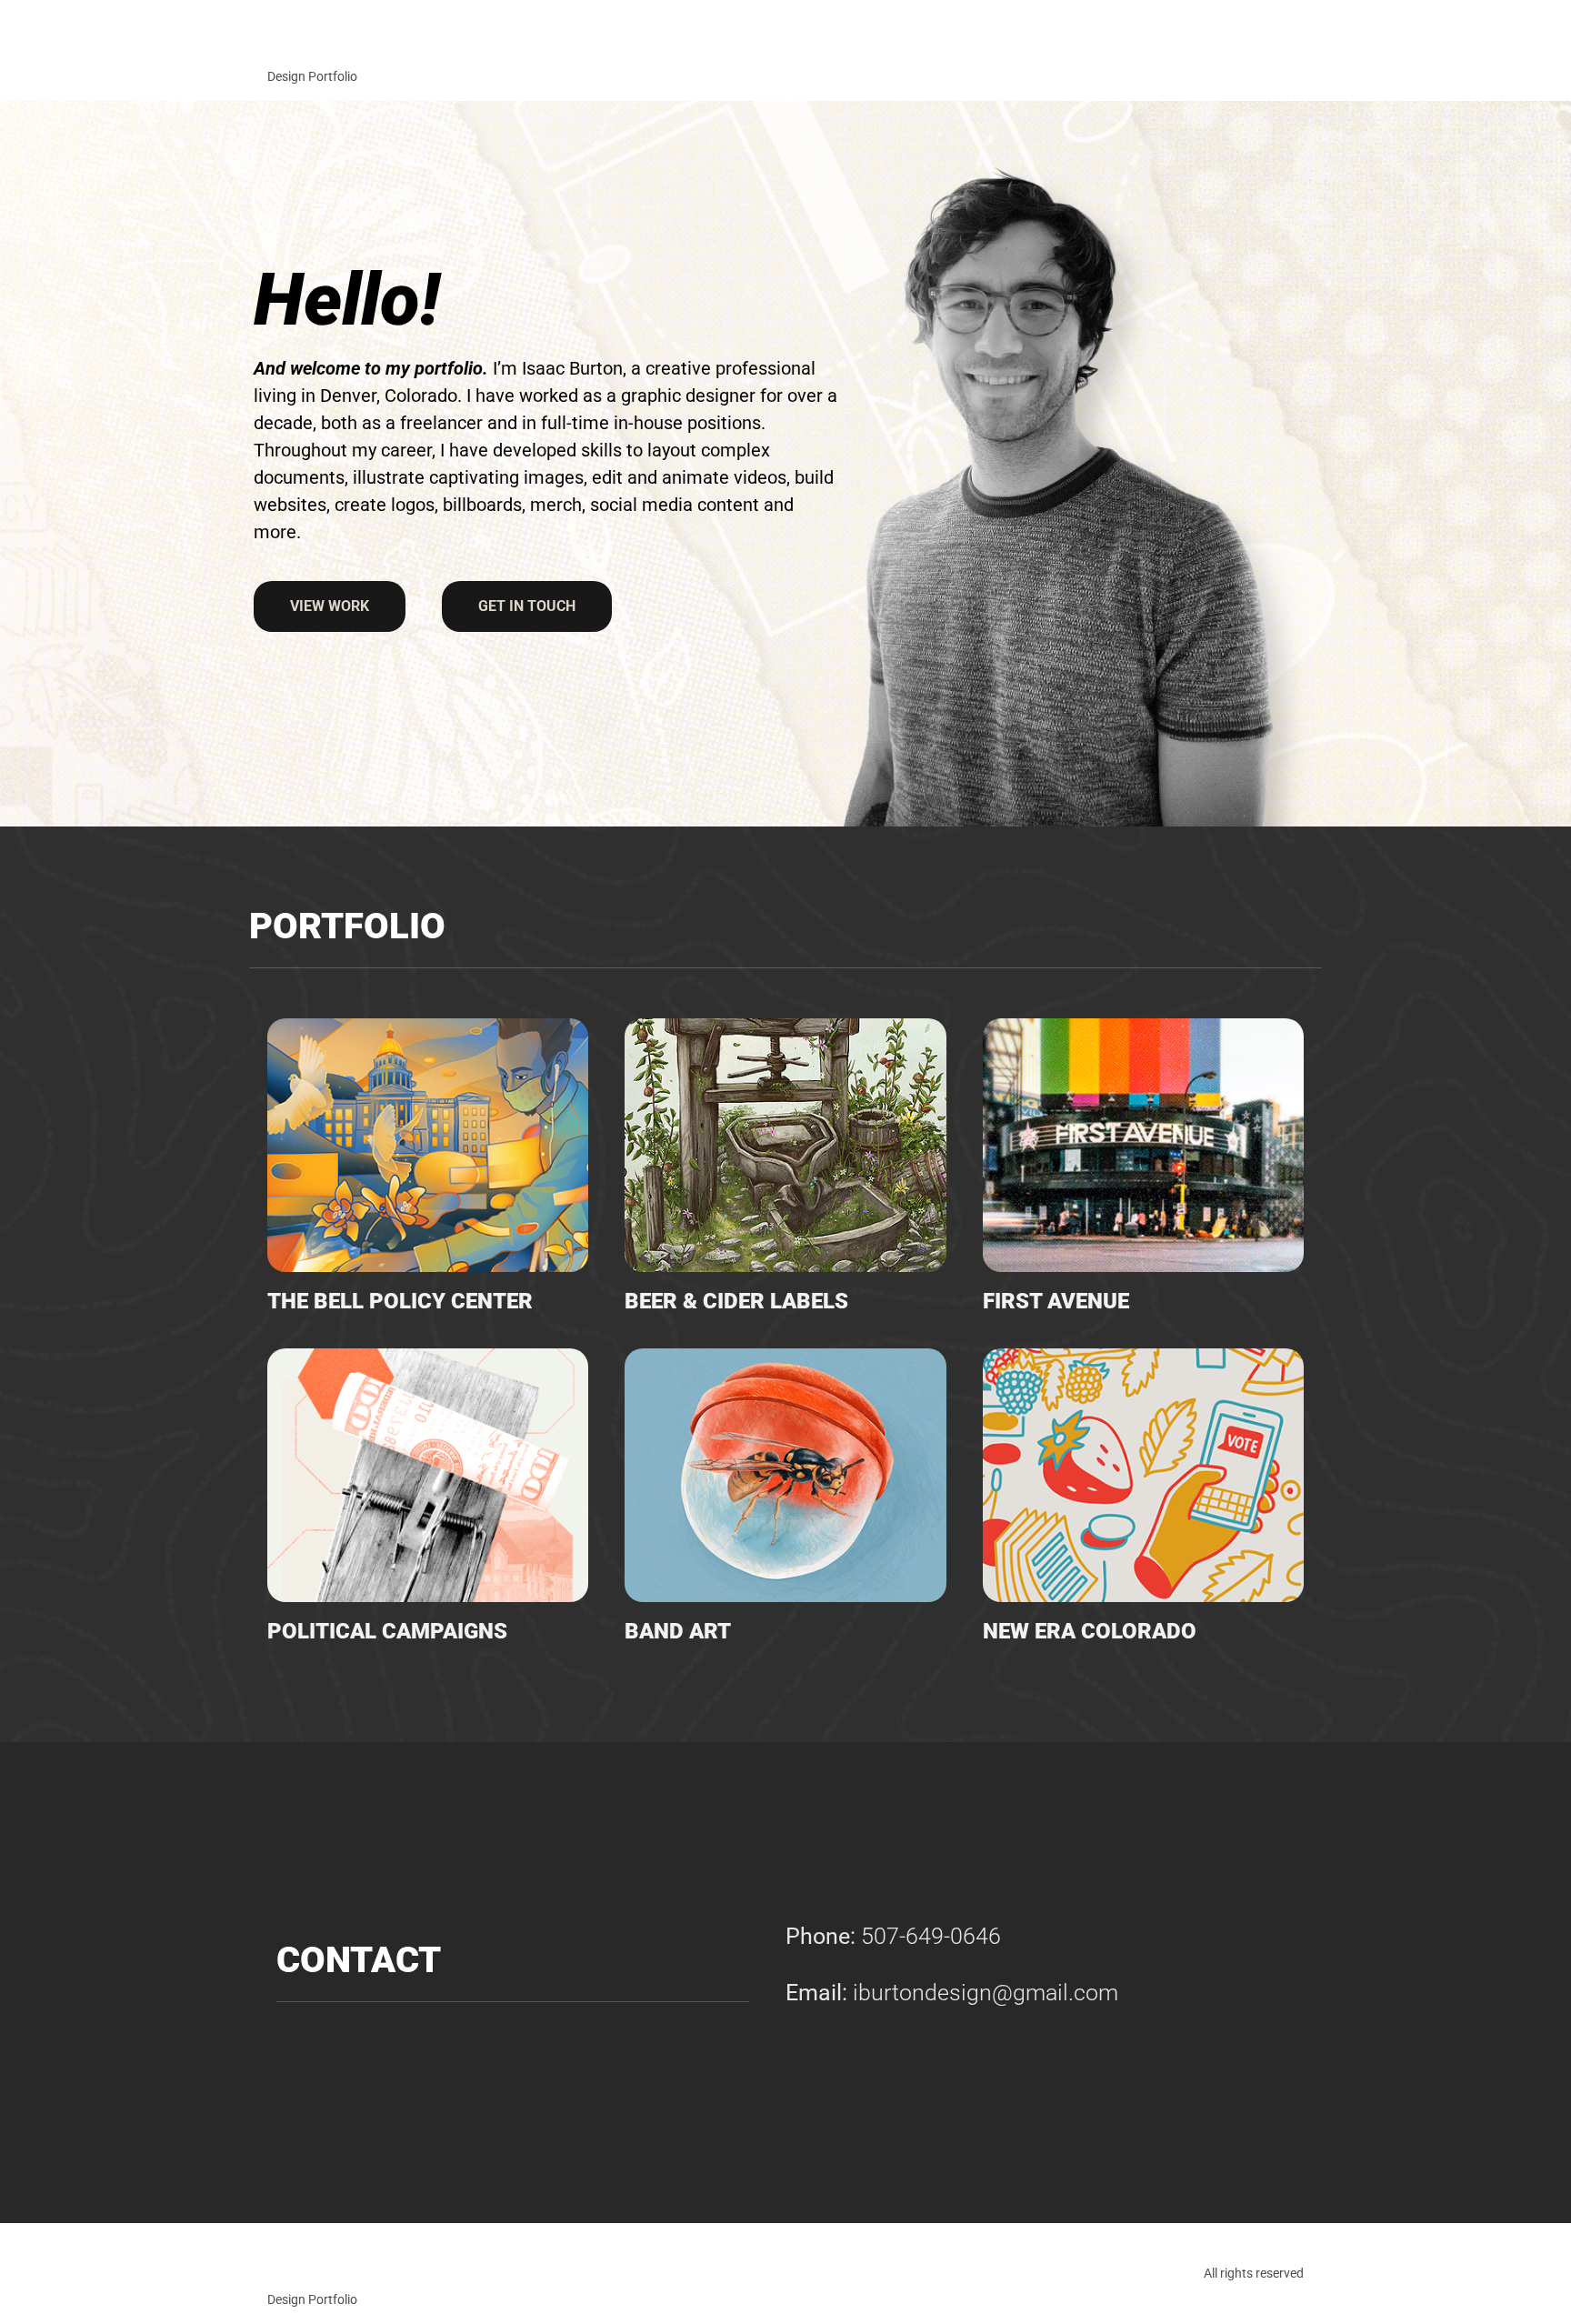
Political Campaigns (387, 1631)
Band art (678, 1631)
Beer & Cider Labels (736, 1301)
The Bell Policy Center (400, 1301)
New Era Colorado (1090, 1631)
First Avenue (1056, 1301)
